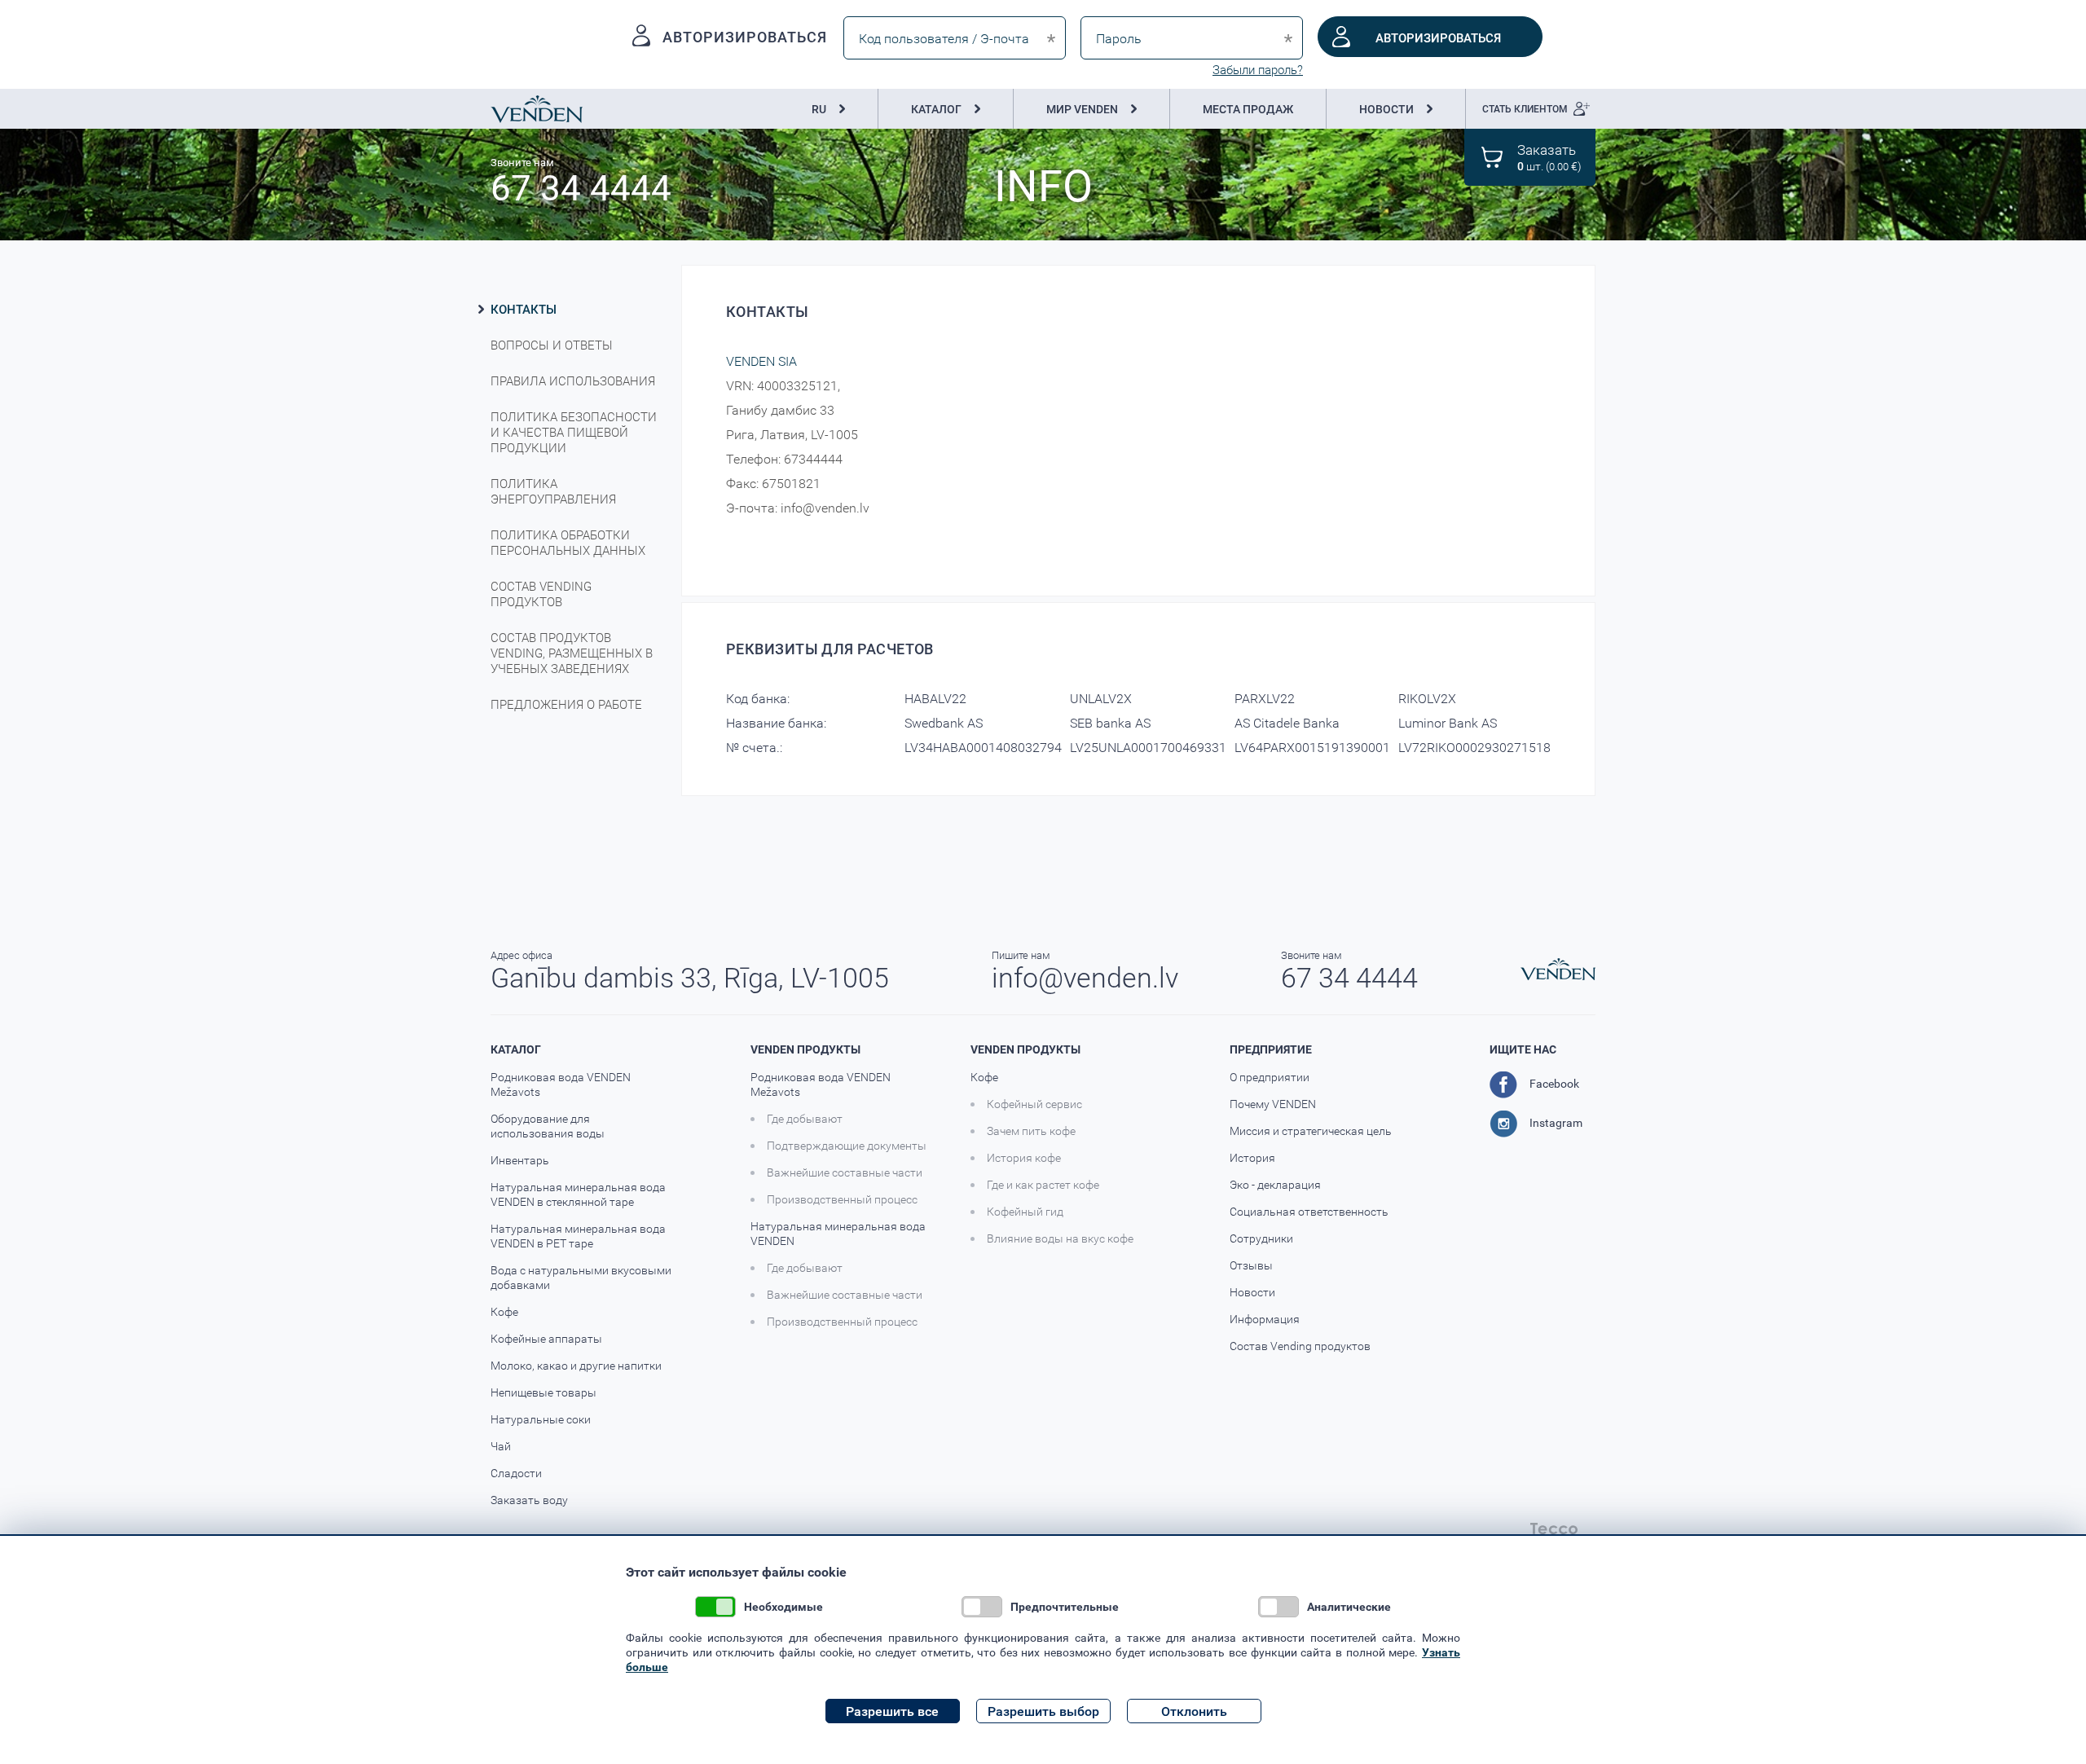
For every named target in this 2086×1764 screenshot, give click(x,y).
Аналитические (1349, 1606)
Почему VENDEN (1273, 1104)
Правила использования (573, 381)
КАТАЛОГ (936, 109)
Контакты (524, 309)
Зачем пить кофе (1031, 1131)
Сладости (516, 1473)
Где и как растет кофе (1043, 1185)
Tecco (1554, 1529)
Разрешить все (892, 1711)
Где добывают (805, 1119)
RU (819, 109)
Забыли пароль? (1258, 70)
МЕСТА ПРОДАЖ (1248, 109)
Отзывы (1251, 1265)
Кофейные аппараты (546, 1339)
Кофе (504, 1312)
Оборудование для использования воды (548, 1126)
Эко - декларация (1275, 1185)
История (1252, 1158)
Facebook (1554, 1083)
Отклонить (1194, 1711)
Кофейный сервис (1034, 1104)
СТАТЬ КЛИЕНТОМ (1525, 108)
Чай (501, 1446)
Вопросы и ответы (552, 345)
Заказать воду (529, 1500)
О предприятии (1270, 1077)
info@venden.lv (1085, 977)
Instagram (1556, 1122)
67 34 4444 (581, 187)
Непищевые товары (544, 1392)
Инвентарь (520, 1160)
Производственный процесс (842, 1199)
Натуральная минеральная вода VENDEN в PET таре (578, 1236)
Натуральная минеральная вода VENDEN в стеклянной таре (578, 1194)
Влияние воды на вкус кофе (1060, 1238)
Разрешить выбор (1043, 1711)
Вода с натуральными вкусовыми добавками (581, 1278)
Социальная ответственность (1309, 1212)
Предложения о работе (566, 704)
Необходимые (783, 1606)
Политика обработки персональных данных (568, 543)
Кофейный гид (1025, 1212)
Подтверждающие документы (847, 1146)
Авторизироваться (1438, 37)
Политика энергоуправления (553, 491)
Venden (537, 109)
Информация (1265, 1319)
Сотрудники (1261, 1238)
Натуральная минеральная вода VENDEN (838, 1234)
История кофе (1024, 1158)
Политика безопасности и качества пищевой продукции (574, 432)
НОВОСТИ (1386, 109)
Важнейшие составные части (845, 1172)
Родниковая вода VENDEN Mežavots (561, 1084)
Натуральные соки (541, 1419)
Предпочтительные (1065, 1606)
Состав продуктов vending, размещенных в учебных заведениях (572, 653)
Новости (1252, 1292)
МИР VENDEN (1082, 109)
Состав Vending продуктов (541, 594)
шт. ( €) (1549, 157)
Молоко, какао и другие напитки (576, 1366)
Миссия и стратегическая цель (1311, 1131)
